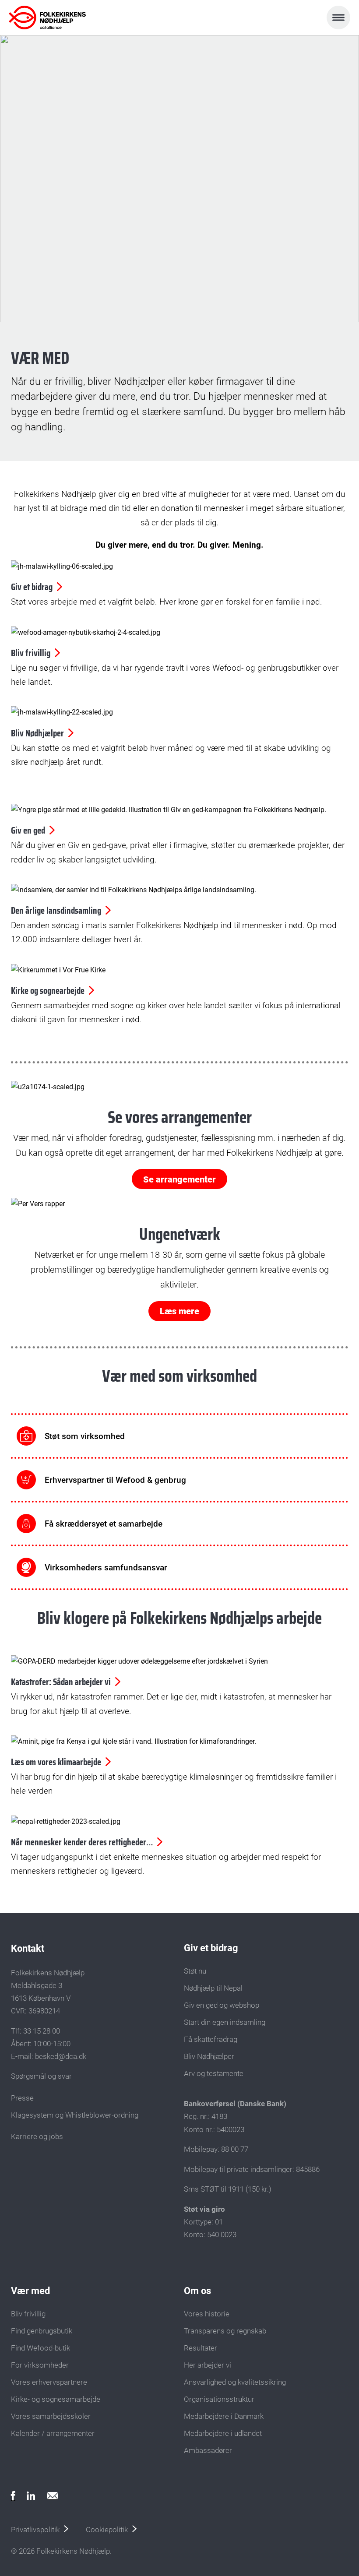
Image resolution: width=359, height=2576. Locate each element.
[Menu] (338, 18)
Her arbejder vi (208, 2365)
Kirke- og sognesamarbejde (56, 2399)
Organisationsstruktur (219, 2399)
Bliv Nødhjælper (209, 2056)
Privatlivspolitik (35, 2530)
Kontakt (28, 1948)
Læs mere (179, 1311)
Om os (197, 2291)
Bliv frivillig (28, 2314)
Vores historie (207, 2314)
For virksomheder (40, 2365)
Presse (22, 2098)
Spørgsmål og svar (41, 2076)
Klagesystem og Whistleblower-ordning (75, 2115)
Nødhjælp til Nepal (213, 1988)
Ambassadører (208, 2450)
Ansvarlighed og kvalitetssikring (235, 2382)
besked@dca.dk (61, 2056)
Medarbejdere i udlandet (223, 2433)
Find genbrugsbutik (42, 2331)
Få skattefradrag (211, 2039)
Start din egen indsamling (225, 2022)
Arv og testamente (214, 2073)
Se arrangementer (179, 1179)
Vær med (30, 2291)
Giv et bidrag (211, 1948)
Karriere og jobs (37, 2136)
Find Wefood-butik (40, 2348)
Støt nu (195, 1971)
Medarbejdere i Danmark (224, 2416)
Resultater (201, 2348)
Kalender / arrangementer (53, 2433)
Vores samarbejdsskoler (51, 2416)
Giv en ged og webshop (222, 2005)
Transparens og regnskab (225, 2331)
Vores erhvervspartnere (49, 2382)
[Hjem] (47, 18)
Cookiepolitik (107, 2530)
